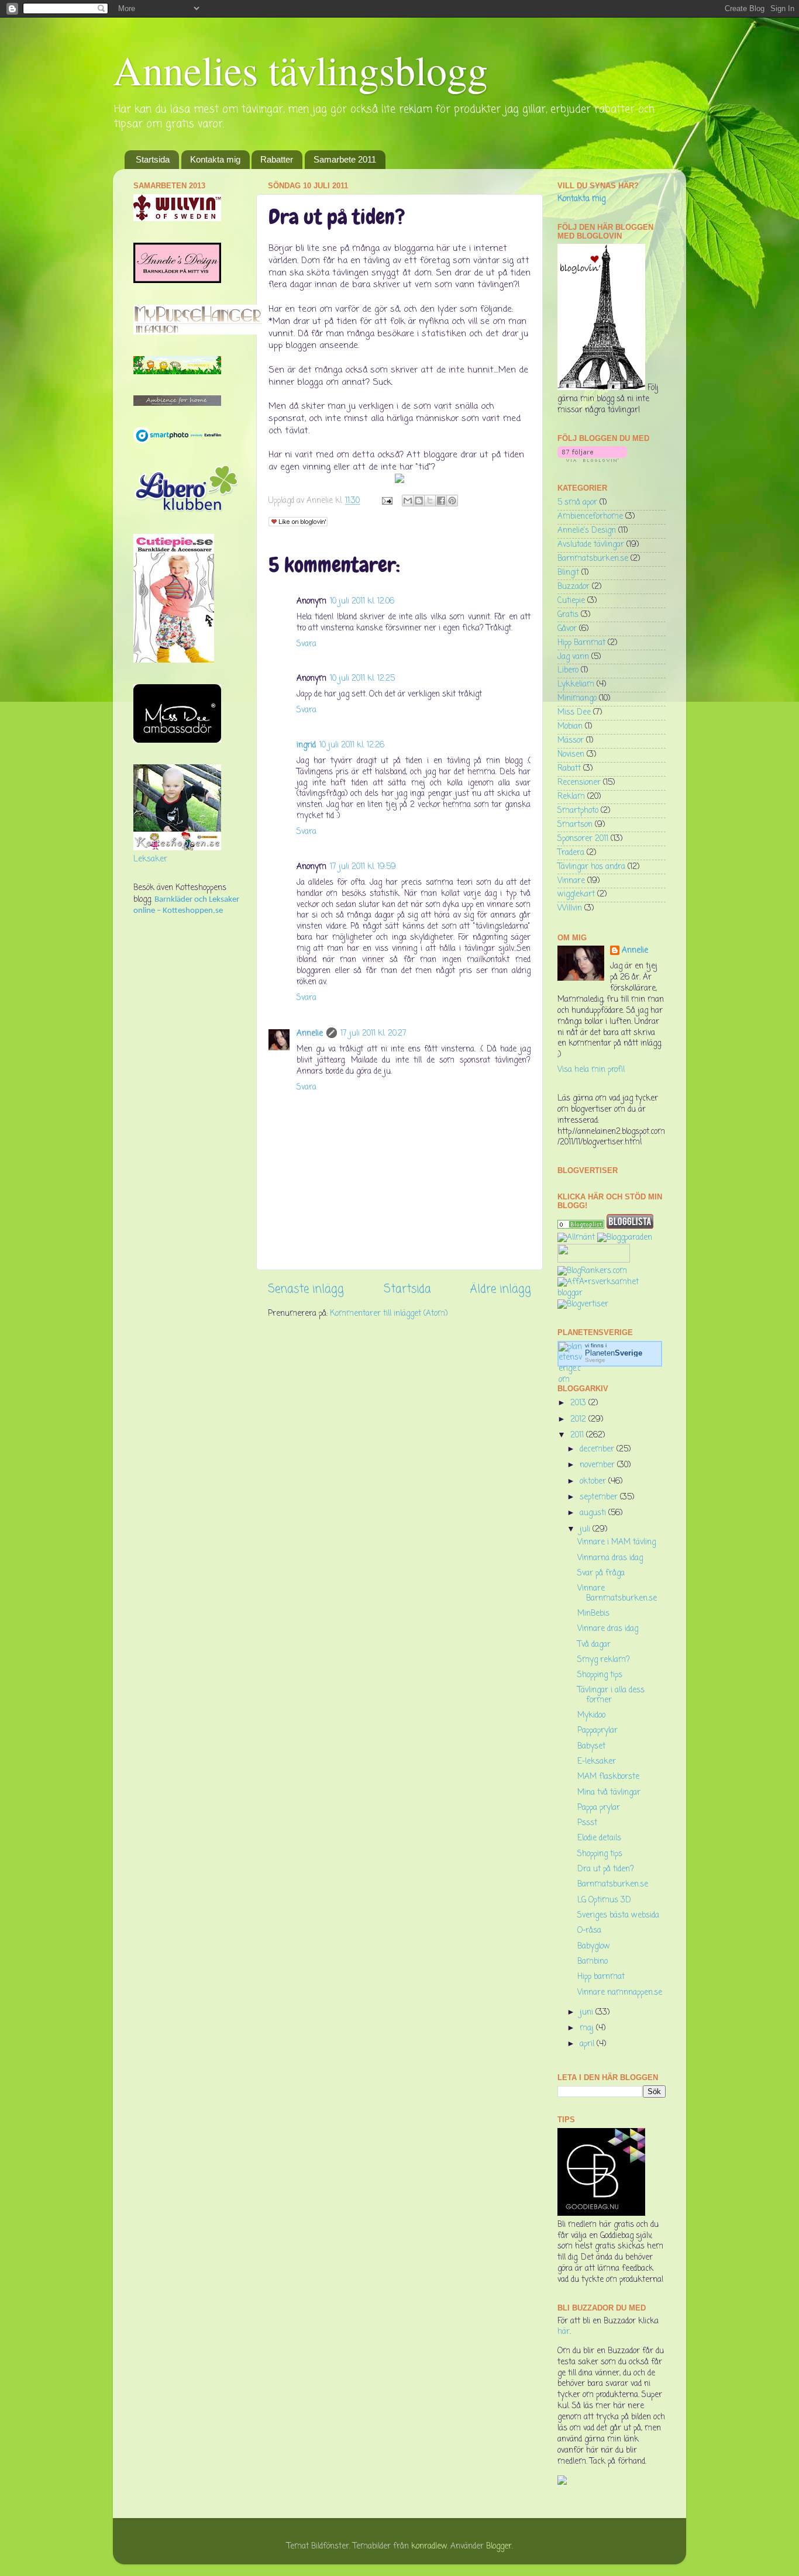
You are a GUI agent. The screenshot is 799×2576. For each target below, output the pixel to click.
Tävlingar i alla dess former (611, 1695)
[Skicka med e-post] (408, 501)
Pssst (587, 1823)
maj (588, 2028)
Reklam (571, 797)
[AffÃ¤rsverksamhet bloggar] (612, 1293)
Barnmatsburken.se (593, 559)
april (588, 2044)
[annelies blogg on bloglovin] (601, 388)
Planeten (614, 1353)
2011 (578, 1435)
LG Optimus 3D (604, 1900)
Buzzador (574, 587)
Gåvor (567, 629)
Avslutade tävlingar (591, 545)
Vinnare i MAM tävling (617, 1542)
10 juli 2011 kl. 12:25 (362, 679)
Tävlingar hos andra (591, 867)
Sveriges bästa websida (618, 1915)
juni (588, 2013)
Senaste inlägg (306, 1289)
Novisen (571, 755)
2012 (579, 1420)
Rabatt (569, 769)
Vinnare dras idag (608, 1629)
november (598, 1465)
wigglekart (576, 894)
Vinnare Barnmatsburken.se (617, 1593)
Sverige (595, 1360)
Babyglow (594, 1946)
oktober (594, 1482)
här (564, 2332)
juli (586, 1530)
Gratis (568, 615)
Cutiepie (571, 601)
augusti (594, 1513)
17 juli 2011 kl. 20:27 (373, 1034)
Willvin (570, 908)
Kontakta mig (215, 159)
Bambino (593, 1962)
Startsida (153, 159)
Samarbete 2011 (345, 159)
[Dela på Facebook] (441, 501)
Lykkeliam (576, 684)
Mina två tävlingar (609, 1793)
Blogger (499, 2546)
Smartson (575, 825)
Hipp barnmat (601, 1977)
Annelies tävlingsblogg (300, 70)
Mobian (570, 727)
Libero (568, 670)
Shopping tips (600, 1675)
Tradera (571, 853)
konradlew (429, 2546)
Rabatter (277, 159)
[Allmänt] (576, 1238)
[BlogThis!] (419, 501)
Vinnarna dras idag (610, 1558)
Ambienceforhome (590, 517)
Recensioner (579, 783)
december (598, 1449)
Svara (306, 644)
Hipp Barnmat (581, 643)
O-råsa (589, 1931)
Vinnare (571, 881)
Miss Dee (574, 713)
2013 (579, 1403)
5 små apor (577, 503)
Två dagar (594, 1645)
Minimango (577, 699)
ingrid (306, 745)
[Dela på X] (430, 501)
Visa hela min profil (591, 1070)
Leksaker (150, 859)
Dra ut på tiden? (606, 1869)
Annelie (310, 1034)
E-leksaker (597, 1762)
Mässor (571, 741)
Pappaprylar (597, 1731)
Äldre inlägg (501, 1289)
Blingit (568, 573)
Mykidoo (591, 1715)
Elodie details (599, 1838)
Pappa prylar (599, 1808)
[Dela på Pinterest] (452, 501)
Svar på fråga (601, 1573)
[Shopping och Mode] (581, 1227)
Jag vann (573, 657)
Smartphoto (578, 811)
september (600, 1497)
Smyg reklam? (604, 1660)
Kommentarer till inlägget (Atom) (389, 1314)
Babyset (591, 1746)
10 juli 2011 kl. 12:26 (352, 745)
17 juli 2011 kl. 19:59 (363, 867)
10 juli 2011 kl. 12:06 (362, 601)
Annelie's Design (587, 531)
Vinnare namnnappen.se (620, 1993)
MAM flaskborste (608, 1777)
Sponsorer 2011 (583, 839)
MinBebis (593, 1614)
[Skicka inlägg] (386, 501)
